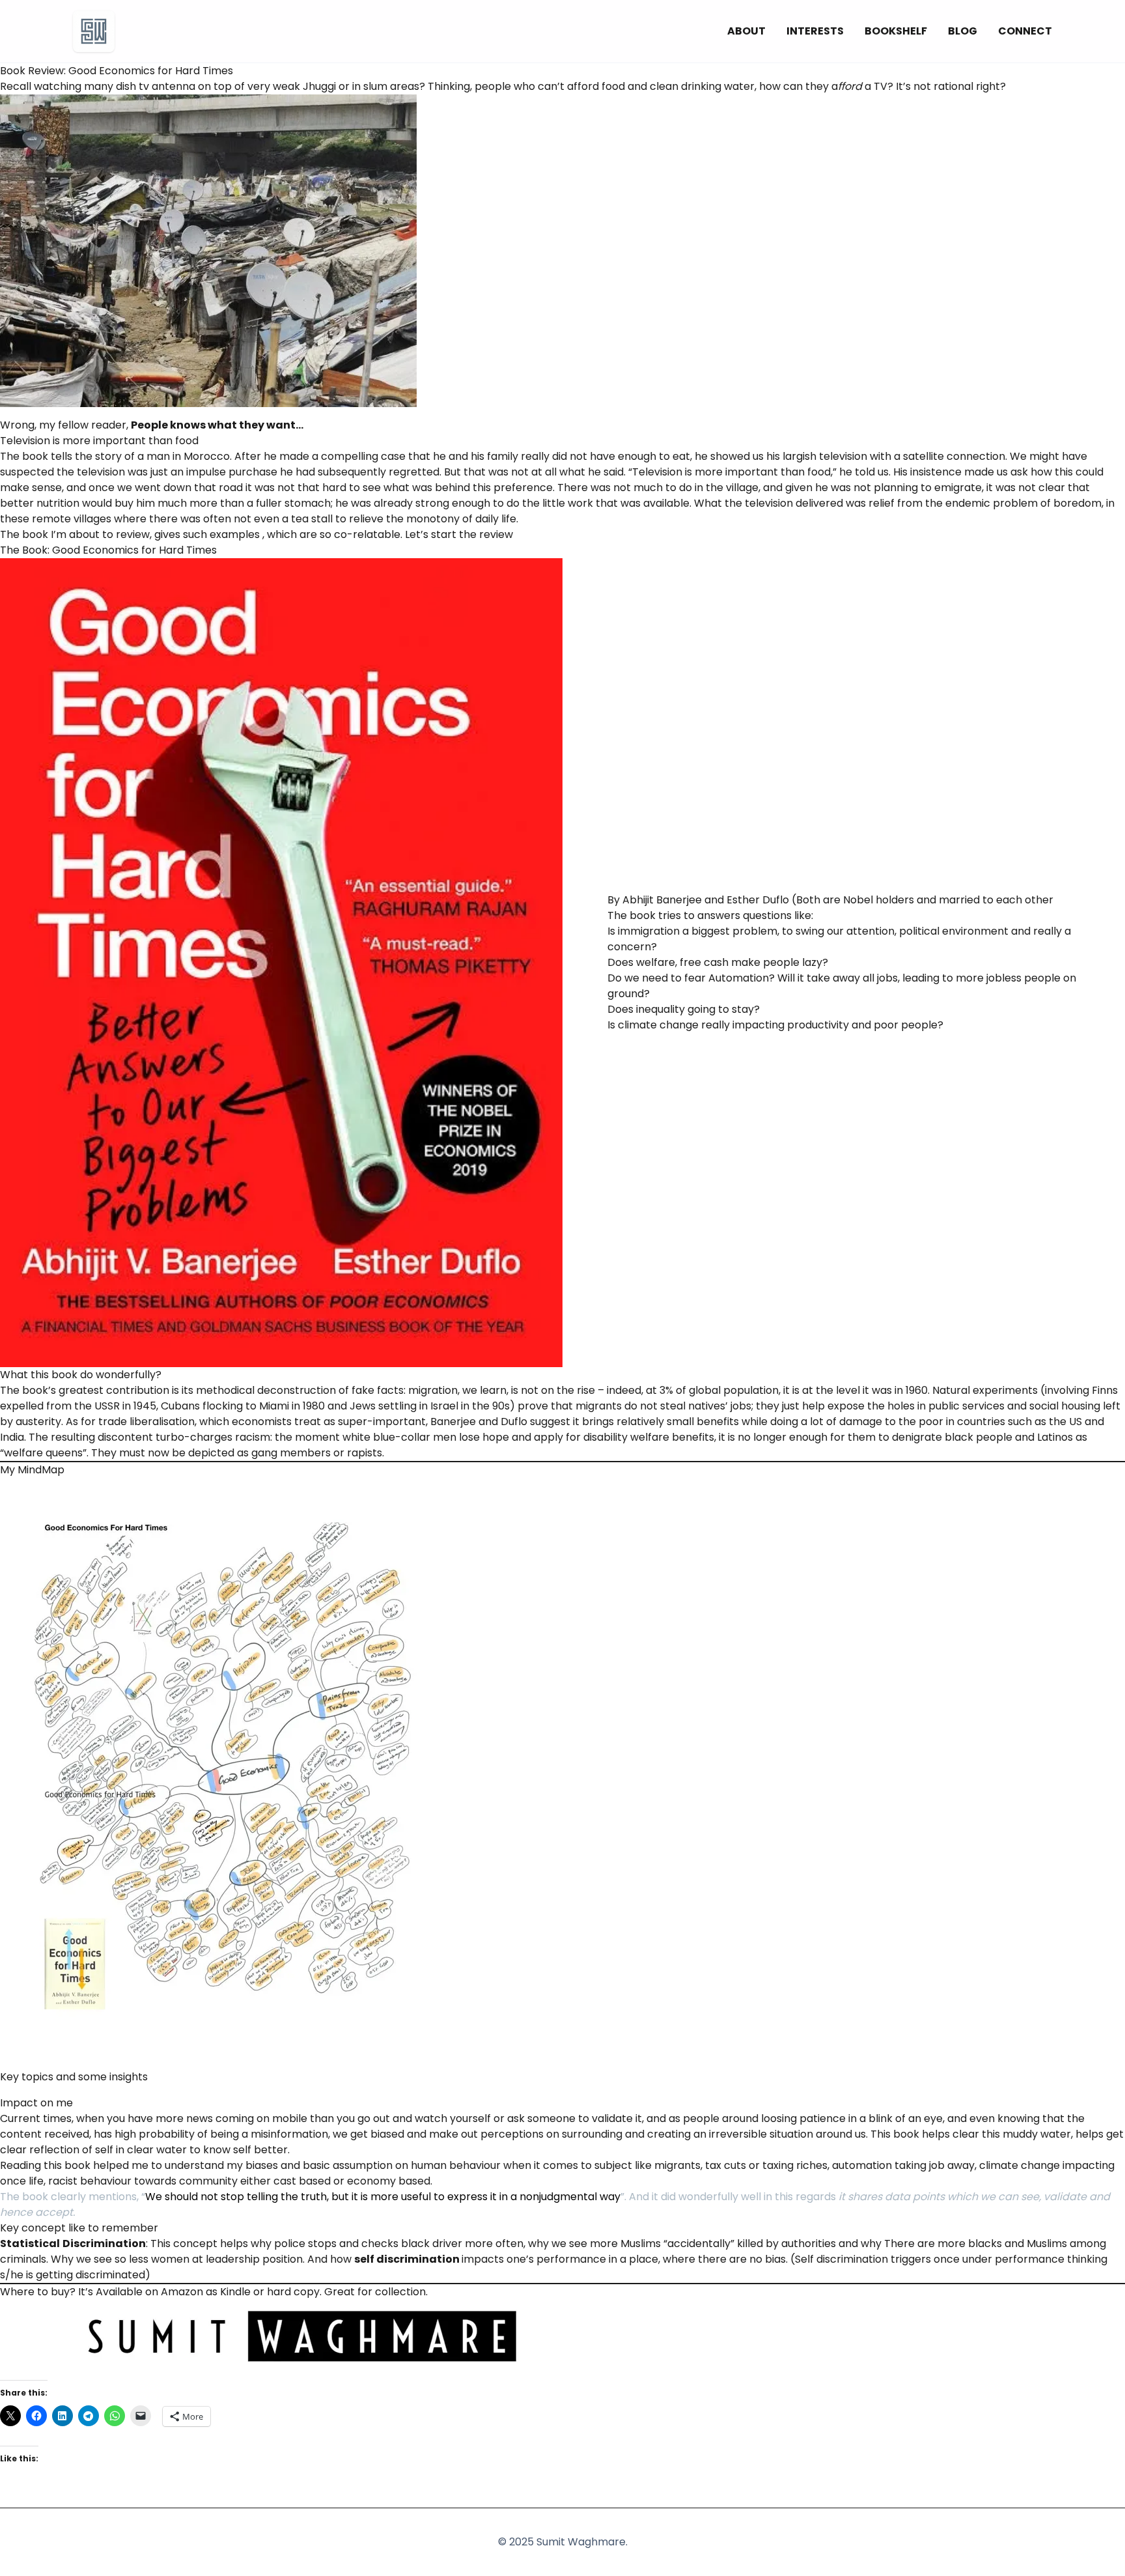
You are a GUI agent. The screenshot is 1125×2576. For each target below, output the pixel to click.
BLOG (963, 31)
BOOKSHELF (896, 31)
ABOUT (746, 31)
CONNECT (1025, 31)
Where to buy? (38, 2292)
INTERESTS (815, 31)
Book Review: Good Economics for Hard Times (117, 71)
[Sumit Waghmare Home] (94, 31)
